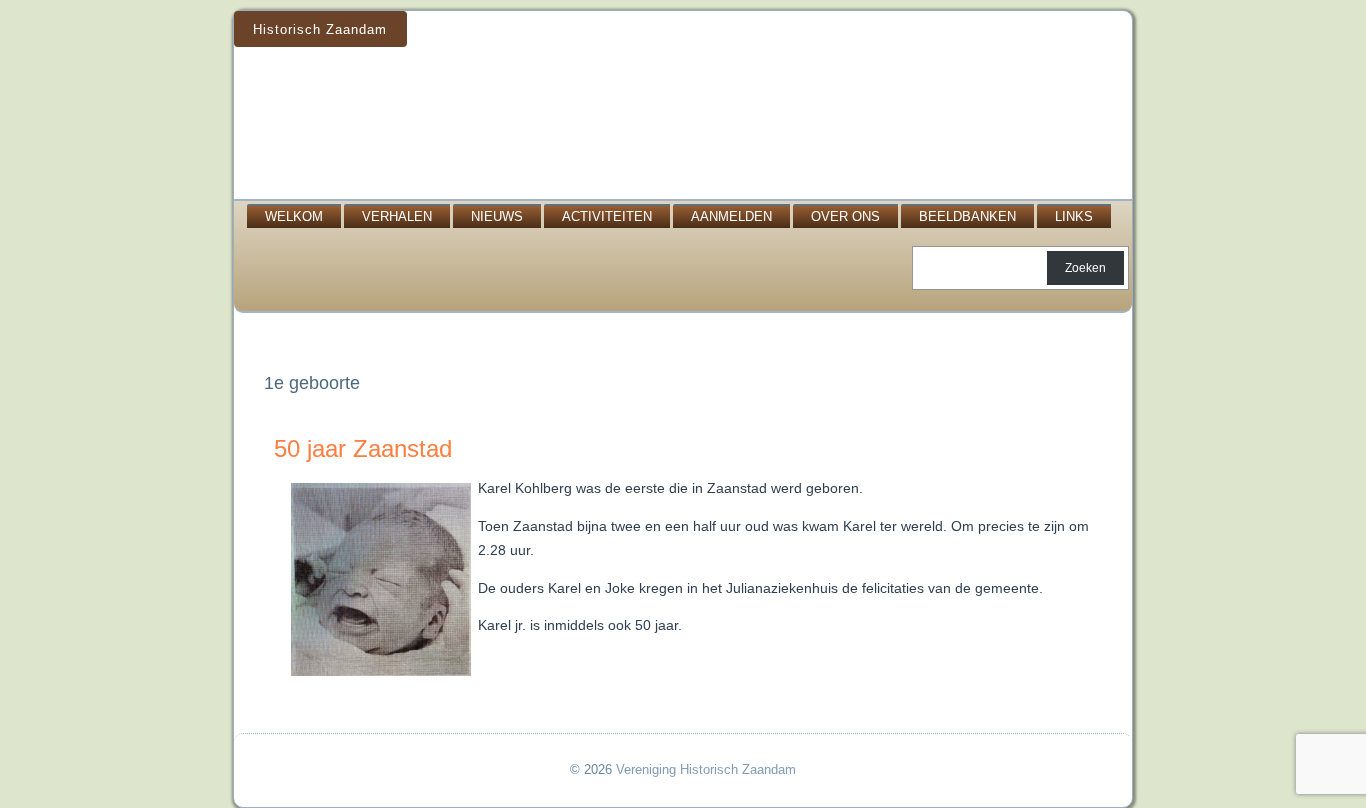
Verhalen (397, 216)
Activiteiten (607, 216)
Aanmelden (731, 216)
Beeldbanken (967, 216)
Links (1074, 216)
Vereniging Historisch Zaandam (706, 769)
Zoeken (1085, 268)
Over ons (845, 216)
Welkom (294, 216)
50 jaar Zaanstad (363, 448)
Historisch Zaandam (320, 29)
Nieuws (497, 216)
